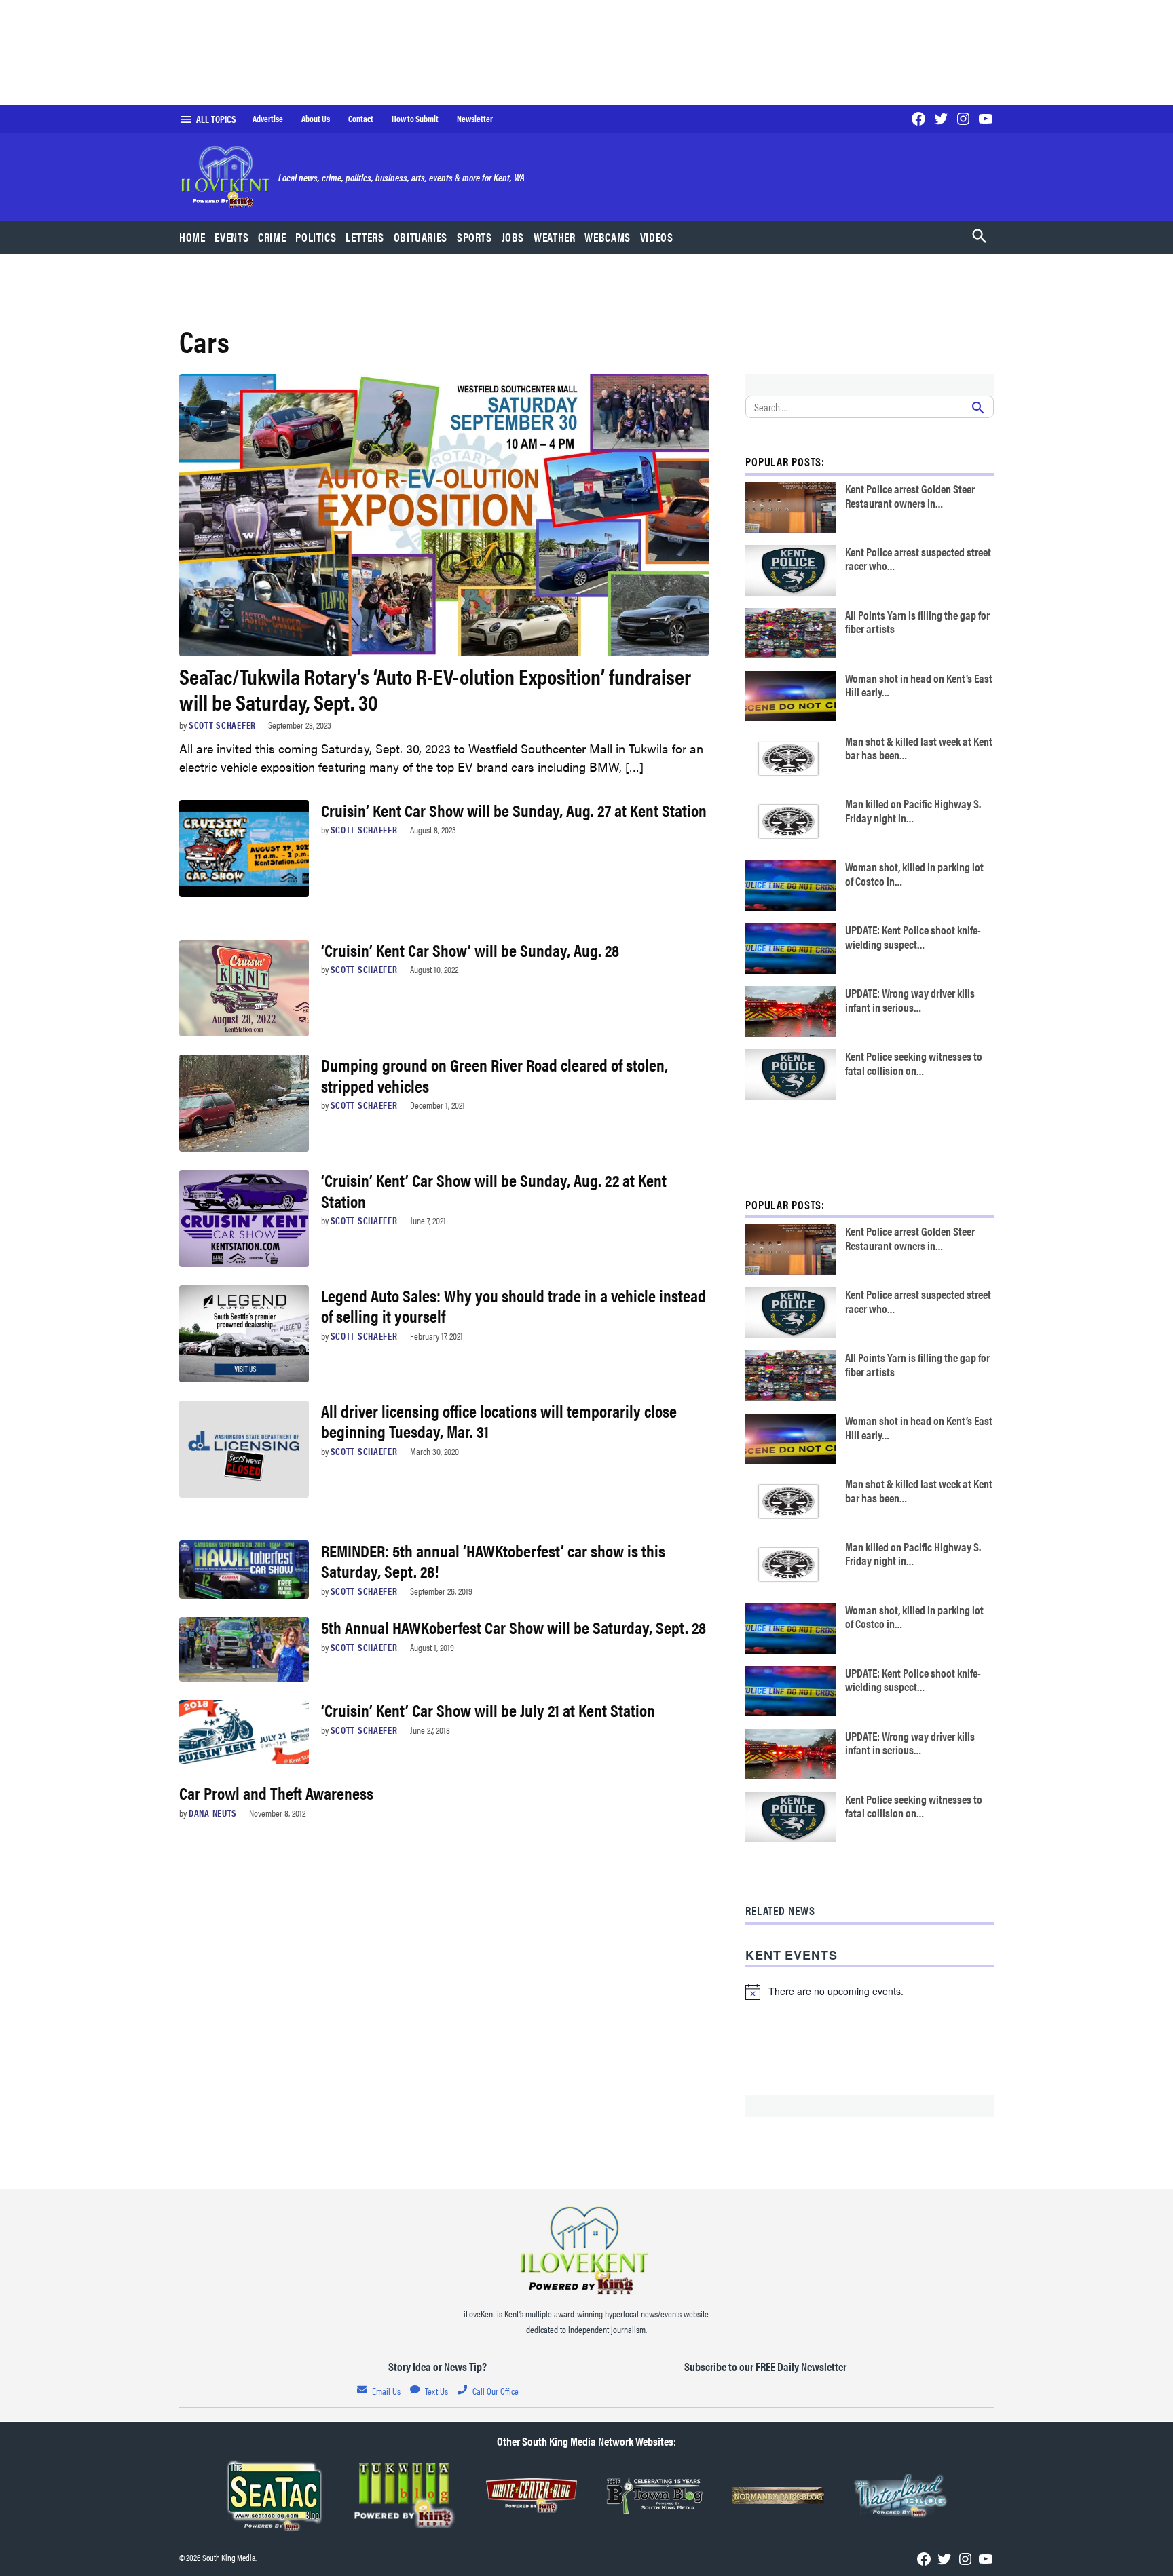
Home (192, 237)
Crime (272, 237)
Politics (316, 237)
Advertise (268, 119)
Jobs (513, 237)
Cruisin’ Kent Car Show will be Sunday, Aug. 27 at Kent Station (514, 810)
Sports (474, 237)
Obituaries (421, 237)
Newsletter (475, 119)
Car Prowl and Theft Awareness (276, 1793)
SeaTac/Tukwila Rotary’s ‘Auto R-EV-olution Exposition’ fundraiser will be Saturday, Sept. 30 (435, 688)
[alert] (870, 1992)
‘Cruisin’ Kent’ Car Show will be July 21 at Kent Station (488, 1710)
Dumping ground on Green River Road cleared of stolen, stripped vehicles (495, 1075)
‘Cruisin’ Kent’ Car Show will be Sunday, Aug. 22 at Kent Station (494, 1190)
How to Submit (415, 119)
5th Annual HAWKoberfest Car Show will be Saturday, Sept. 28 (514, 1627)
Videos (657, 237)
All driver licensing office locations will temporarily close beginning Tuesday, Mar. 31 (499, 1421)
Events (231, 237)
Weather (554, 237)
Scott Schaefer (222, 725)
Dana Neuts (213, 1813)
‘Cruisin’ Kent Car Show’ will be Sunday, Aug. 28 (470, 950)
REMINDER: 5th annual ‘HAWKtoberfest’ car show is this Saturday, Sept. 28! (493, 1560)
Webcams (607, 237)
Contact (361, 119)
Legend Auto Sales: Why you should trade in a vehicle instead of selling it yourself (514, 1305)
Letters (365, 237)
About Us (316, 119)
